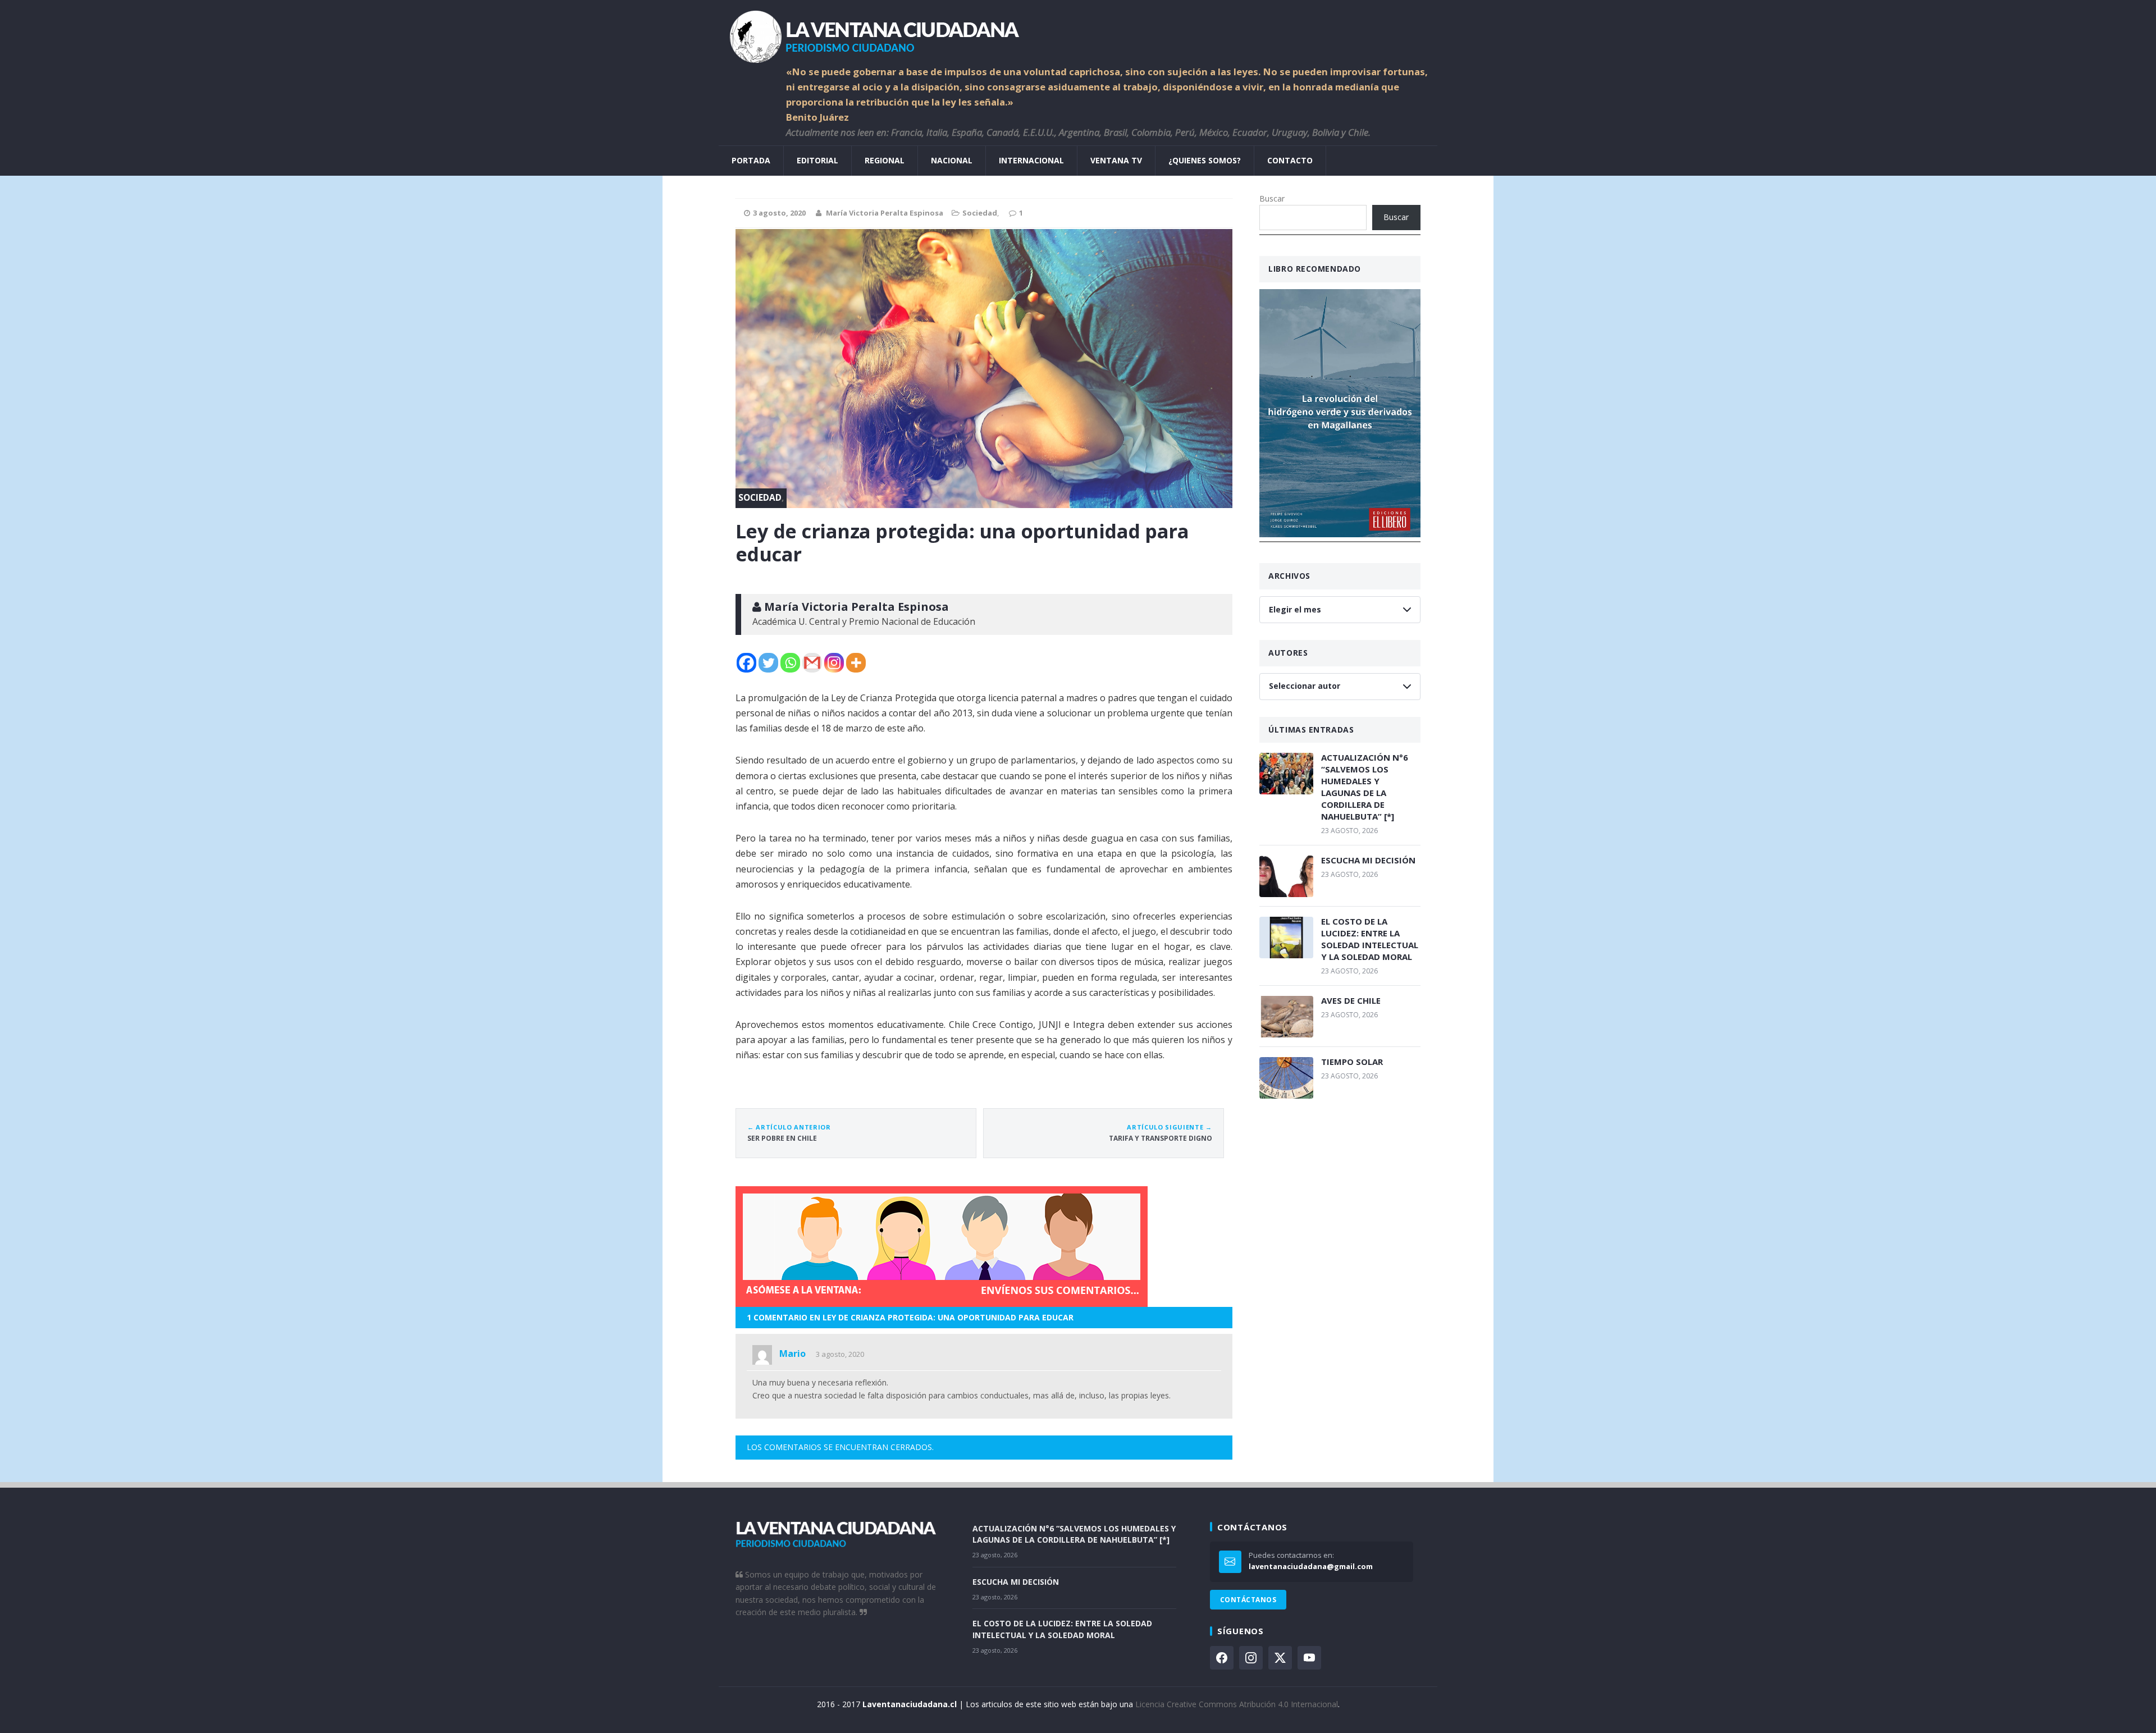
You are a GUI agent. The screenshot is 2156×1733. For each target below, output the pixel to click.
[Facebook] (746, 663)
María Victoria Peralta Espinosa (885, 213)
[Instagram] (834, 663)
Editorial (817, 160)
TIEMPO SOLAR (1352, 1062)
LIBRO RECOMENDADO (1315, 269)
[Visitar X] (1280, 1658)
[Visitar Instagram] (1251, 1658)
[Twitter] (768, 663)
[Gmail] (812, 663)
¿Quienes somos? (1205, 160)
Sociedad (980, 213)
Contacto (1290, 160)
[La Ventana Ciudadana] (1078, 32)
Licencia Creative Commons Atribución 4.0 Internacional (1237, 1704)
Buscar (1272, 198)
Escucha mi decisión (1368, 860)
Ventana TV (1116, 160)
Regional (885, 160)
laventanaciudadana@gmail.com (1311, 1566)
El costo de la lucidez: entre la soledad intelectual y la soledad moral (1370, 939)
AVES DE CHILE (1351, 1000)
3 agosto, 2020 (840, 1354)
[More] (856, 663)
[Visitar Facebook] (1222, 1658)
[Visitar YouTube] (1309, 1658)
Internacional (1031, 160)
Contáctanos (1248, 1600)
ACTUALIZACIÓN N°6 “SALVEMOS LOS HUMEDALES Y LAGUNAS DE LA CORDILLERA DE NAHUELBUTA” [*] (1365, 787)
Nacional (952, 160)
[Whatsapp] (790, 663)
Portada (751, 160)
